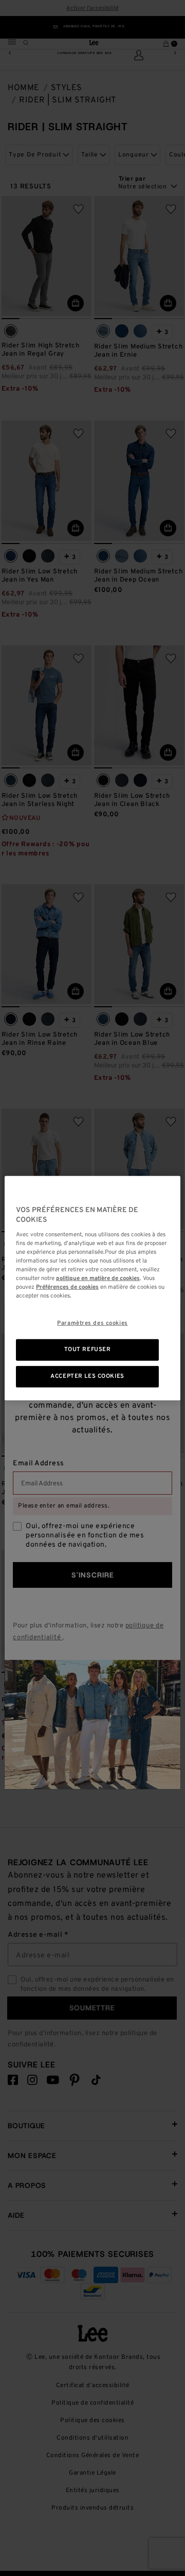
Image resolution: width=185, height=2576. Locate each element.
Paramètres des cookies (92, 1323)
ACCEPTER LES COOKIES (87, 1376)
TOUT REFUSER (88, 1350)
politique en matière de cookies (98, 1278)
